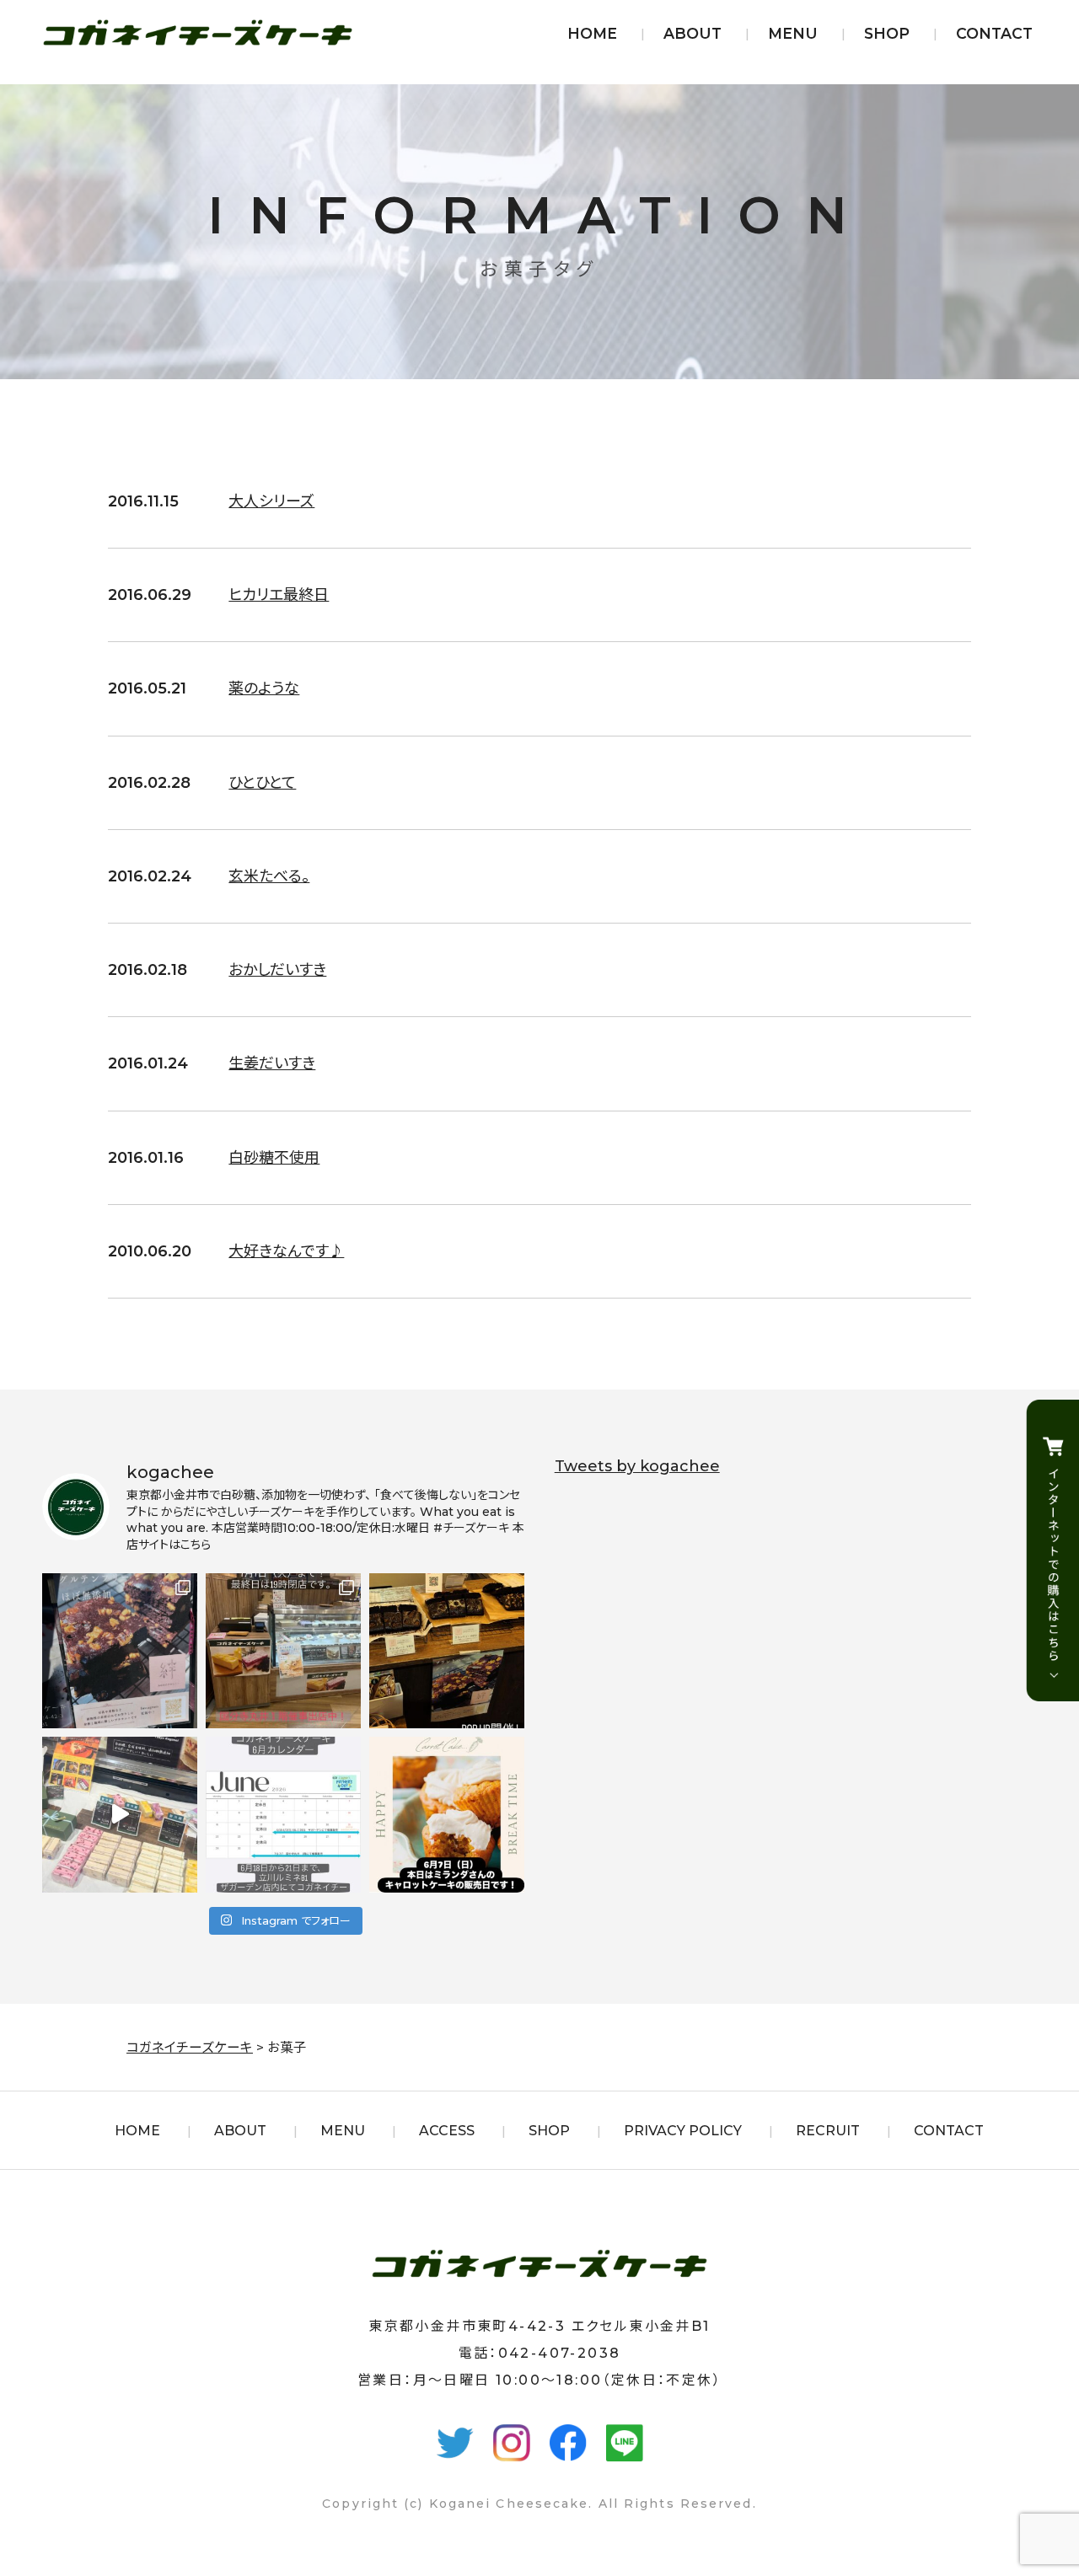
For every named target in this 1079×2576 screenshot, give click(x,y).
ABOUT (692, 33)
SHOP (887, 33)
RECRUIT (828, 2131)
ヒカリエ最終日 (279, 595)
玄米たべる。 (269, 876)
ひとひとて (262, 783)
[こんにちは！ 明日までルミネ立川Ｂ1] (120, 1814)
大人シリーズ (271, 501)
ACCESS (447, 2131)
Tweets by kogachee (637, 1466)
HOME (592, 33)
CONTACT (994, 33)
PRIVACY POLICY (683, 2131)
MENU (793, 33)
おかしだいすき (277, 970)
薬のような (264, 688)
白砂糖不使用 (274, 1158)
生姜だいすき (272, 1063)
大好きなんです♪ (286, 1251)
